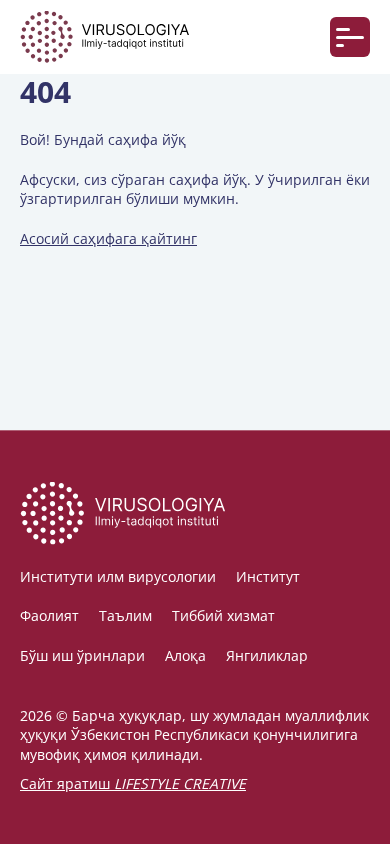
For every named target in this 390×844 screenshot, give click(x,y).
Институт (268, 576)
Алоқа (185, 655)
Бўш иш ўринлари (82, 655)
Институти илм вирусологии (118, 576)
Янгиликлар (267, 655)
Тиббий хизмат (223, 615)
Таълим (125, 615)
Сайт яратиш (133, 783)
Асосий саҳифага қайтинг (108, 238)
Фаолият (49, 615)
